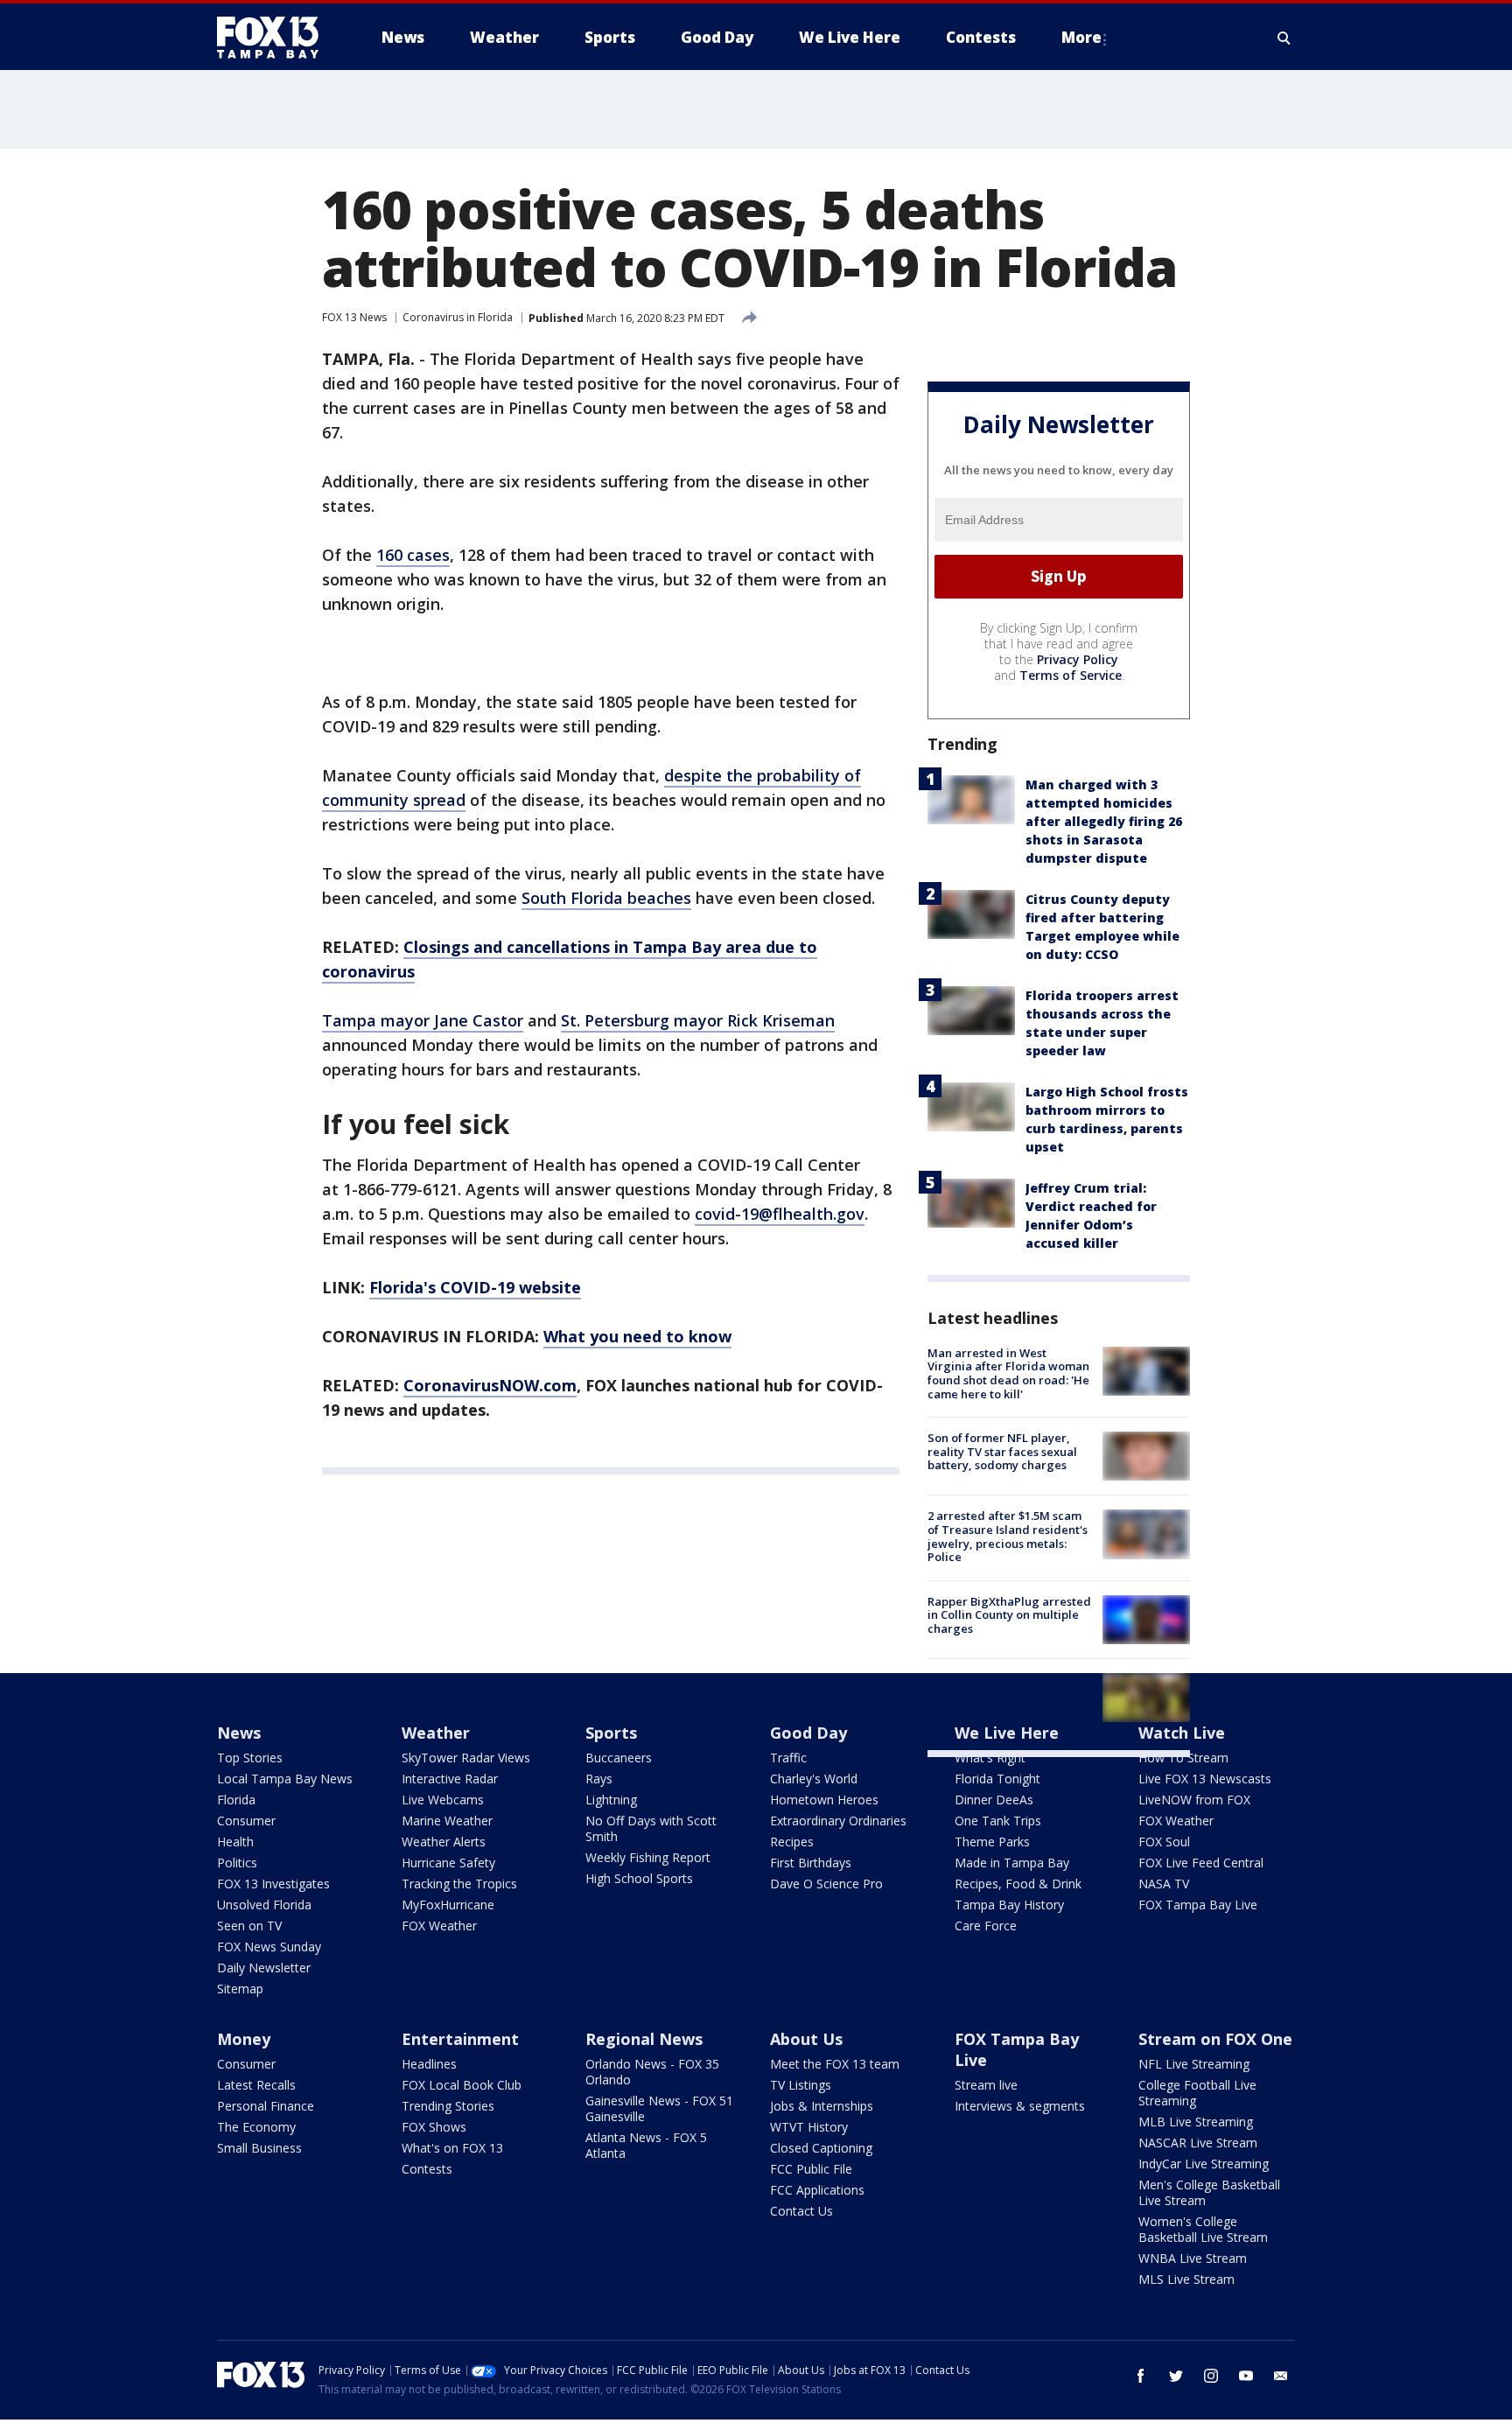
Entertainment (460, 2039)
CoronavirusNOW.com (490, 1385)
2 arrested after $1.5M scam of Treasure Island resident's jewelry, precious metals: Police (1008, 1536)
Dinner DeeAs (994, 1800)
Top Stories (250, 1758)
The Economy (256, 2127)
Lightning (611, 1800)
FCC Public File (811, 2169)
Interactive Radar (450, 1779)
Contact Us (801, 2211)
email (1281, 2376)
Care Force (986, 1926)
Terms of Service (1071, 675)
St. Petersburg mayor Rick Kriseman (698, 1020)
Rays (599, 1779)
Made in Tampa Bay (1012, 1863)
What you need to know (637, 1336)
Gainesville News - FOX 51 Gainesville (659, 2108)
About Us (806, 2039)
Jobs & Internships (822, 2106)
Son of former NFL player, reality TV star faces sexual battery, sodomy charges (1002, 1451)
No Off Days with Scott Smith (651, 1828)
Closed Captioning (821, 2148)
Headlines (429, 2064)
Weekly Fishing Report (648, 1857)
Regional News (644, 2039)
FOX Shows (434, 2127)
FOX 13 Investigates (273, 1884)
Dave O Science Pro (826, 1884)
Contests (427, 2169)
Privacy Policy (1078, 659)
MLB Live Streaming (1196, 2122)
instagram (1211, 2376)
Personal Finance (266, 2106)
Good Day (808, 1733)
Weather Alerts (444, 1842)
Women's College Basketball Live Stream (1203, 2229)
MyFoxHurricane (448, 1905)
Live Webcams (443, 1800)
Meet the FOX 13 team (835, 2064)
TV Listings (801, 2085)
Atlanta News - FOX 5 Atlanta (646, 2145)
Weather (436, 1733)
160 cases (413, 555)
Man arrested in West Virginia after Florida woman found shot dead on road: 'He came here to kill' (1008, 1373)
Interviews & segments (1020, 2106)
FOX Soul (1164, 1842)
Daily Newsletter (264, 1968)
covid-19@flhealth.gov (780, 1214)
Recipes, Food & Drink (1018, 1884)
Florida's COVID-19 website (475, 1287)
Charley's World (814, 1779)
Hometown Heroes (824, 1800)
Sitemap (240, 1989)
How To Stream (1183, 1758)
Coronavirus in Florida (458, 317)
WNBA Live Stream (1193, 2258)
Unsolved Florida (264, 1905)
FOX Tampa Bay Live (1198, 1905)
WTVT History (809, 2127)
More (1081, 37)
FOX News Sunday (269, 1947)
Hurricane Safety (448, 1863)
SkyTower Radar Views (466, 1758)
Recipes (792, 1842)
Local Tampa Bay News (285, 1779)
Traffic (788, 1758)
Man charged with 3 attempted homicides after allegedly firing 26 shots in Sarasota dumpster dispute (1104, 821)
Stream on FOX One (1215, 2039)
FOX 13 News (354, 317)
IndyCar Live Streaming (1204, 2164)
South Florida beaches (606, 898)
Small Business (259, 2148)
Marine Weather (447, 1821)
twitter (1176, 2376)
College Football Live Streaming (1197, 2093)
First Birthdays (811, 1863)
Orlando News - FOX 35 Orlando (652, 2072)
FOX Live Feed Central (1201, 1863)
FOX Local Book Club (462, 2085)
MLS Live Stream (1186, 2279)
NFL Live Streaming (1194, 2064)
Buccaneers (619, 1758)
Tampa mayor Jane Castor (423, 1020)
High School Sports (639, 1878)
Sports (611, 1733)
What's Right (990, 1758)
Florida (236, 1800)
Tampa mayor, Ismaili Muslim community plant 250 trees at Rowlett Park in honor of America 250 (1009, 1700)
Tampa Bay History (1009, 1905)
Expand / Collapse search (1284, 38)
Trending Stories (448, 2106)
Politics (237, 1863)
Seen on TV (249, 1926)
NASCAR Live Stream (1198, 2143)
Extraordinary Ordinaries (838, 1821)
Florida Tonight (997, 1779)
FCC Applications (817, 2190)
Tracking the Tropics (459, 1884)
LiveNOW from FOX (1194, 1800)
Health (235, 1842)
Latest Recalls (256, 2085)
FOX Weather (439, 1926)
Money (244, 2039)
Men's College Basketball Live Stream (1209, 2192)
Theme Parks (992, 1842)
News (239, 1733)
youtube (1246, 2376)
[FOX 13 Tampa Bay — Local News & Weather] (275, 38)
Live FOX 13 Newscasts (1205, 1779)
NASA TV (1164, 1884)
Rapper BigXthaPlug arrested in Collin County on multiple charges (1009, 1615)
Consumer (246, 1821)
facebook (1141, 2376)
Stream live (986, 2085)
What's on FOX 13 (452, 2148)
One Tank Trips (998, 1821)
